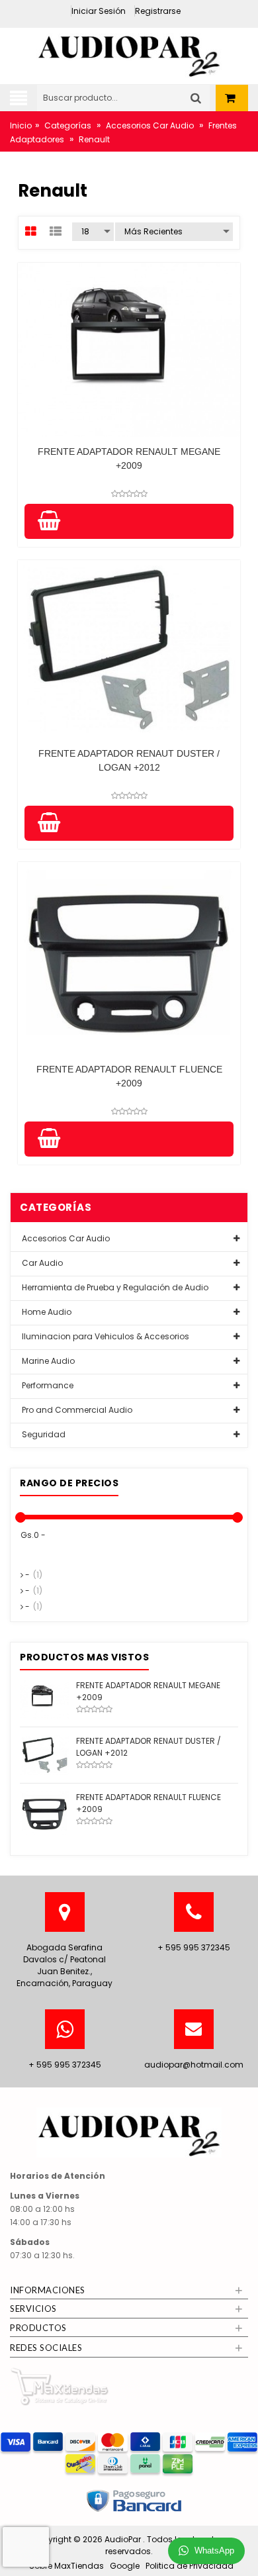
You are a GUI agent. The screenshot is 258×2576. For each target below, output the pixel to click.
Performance (47, 1385)
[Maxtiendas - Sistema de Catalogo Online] (60, 2386)
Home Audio (46, 1312)
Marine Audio (47, 1361)
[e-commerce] (129, 52)
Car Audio (41, 1263)
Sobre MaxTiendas (66, 2566)
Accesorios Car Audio (150, 125)
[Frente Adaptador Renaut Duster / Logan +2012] (45, 1754)
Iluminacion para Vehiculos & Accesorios (105, 1336)
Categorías (68, 125)
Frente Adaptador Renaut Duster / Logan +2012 (129, 760)
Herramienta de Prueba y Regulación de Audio (114, 1287)
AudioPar (124, 2539)
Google (125, 2566)
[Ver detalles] (129, 350)
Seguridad (43, 1434)
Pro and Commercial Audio (76, 1410)
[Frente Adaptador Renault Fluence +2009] (45, 1812)
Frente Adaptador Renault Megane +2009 (129, 458)
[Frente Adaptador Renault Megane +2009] (45, 1698)
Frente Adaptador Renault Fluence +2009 (129, 1076)
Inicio (21, 125)
